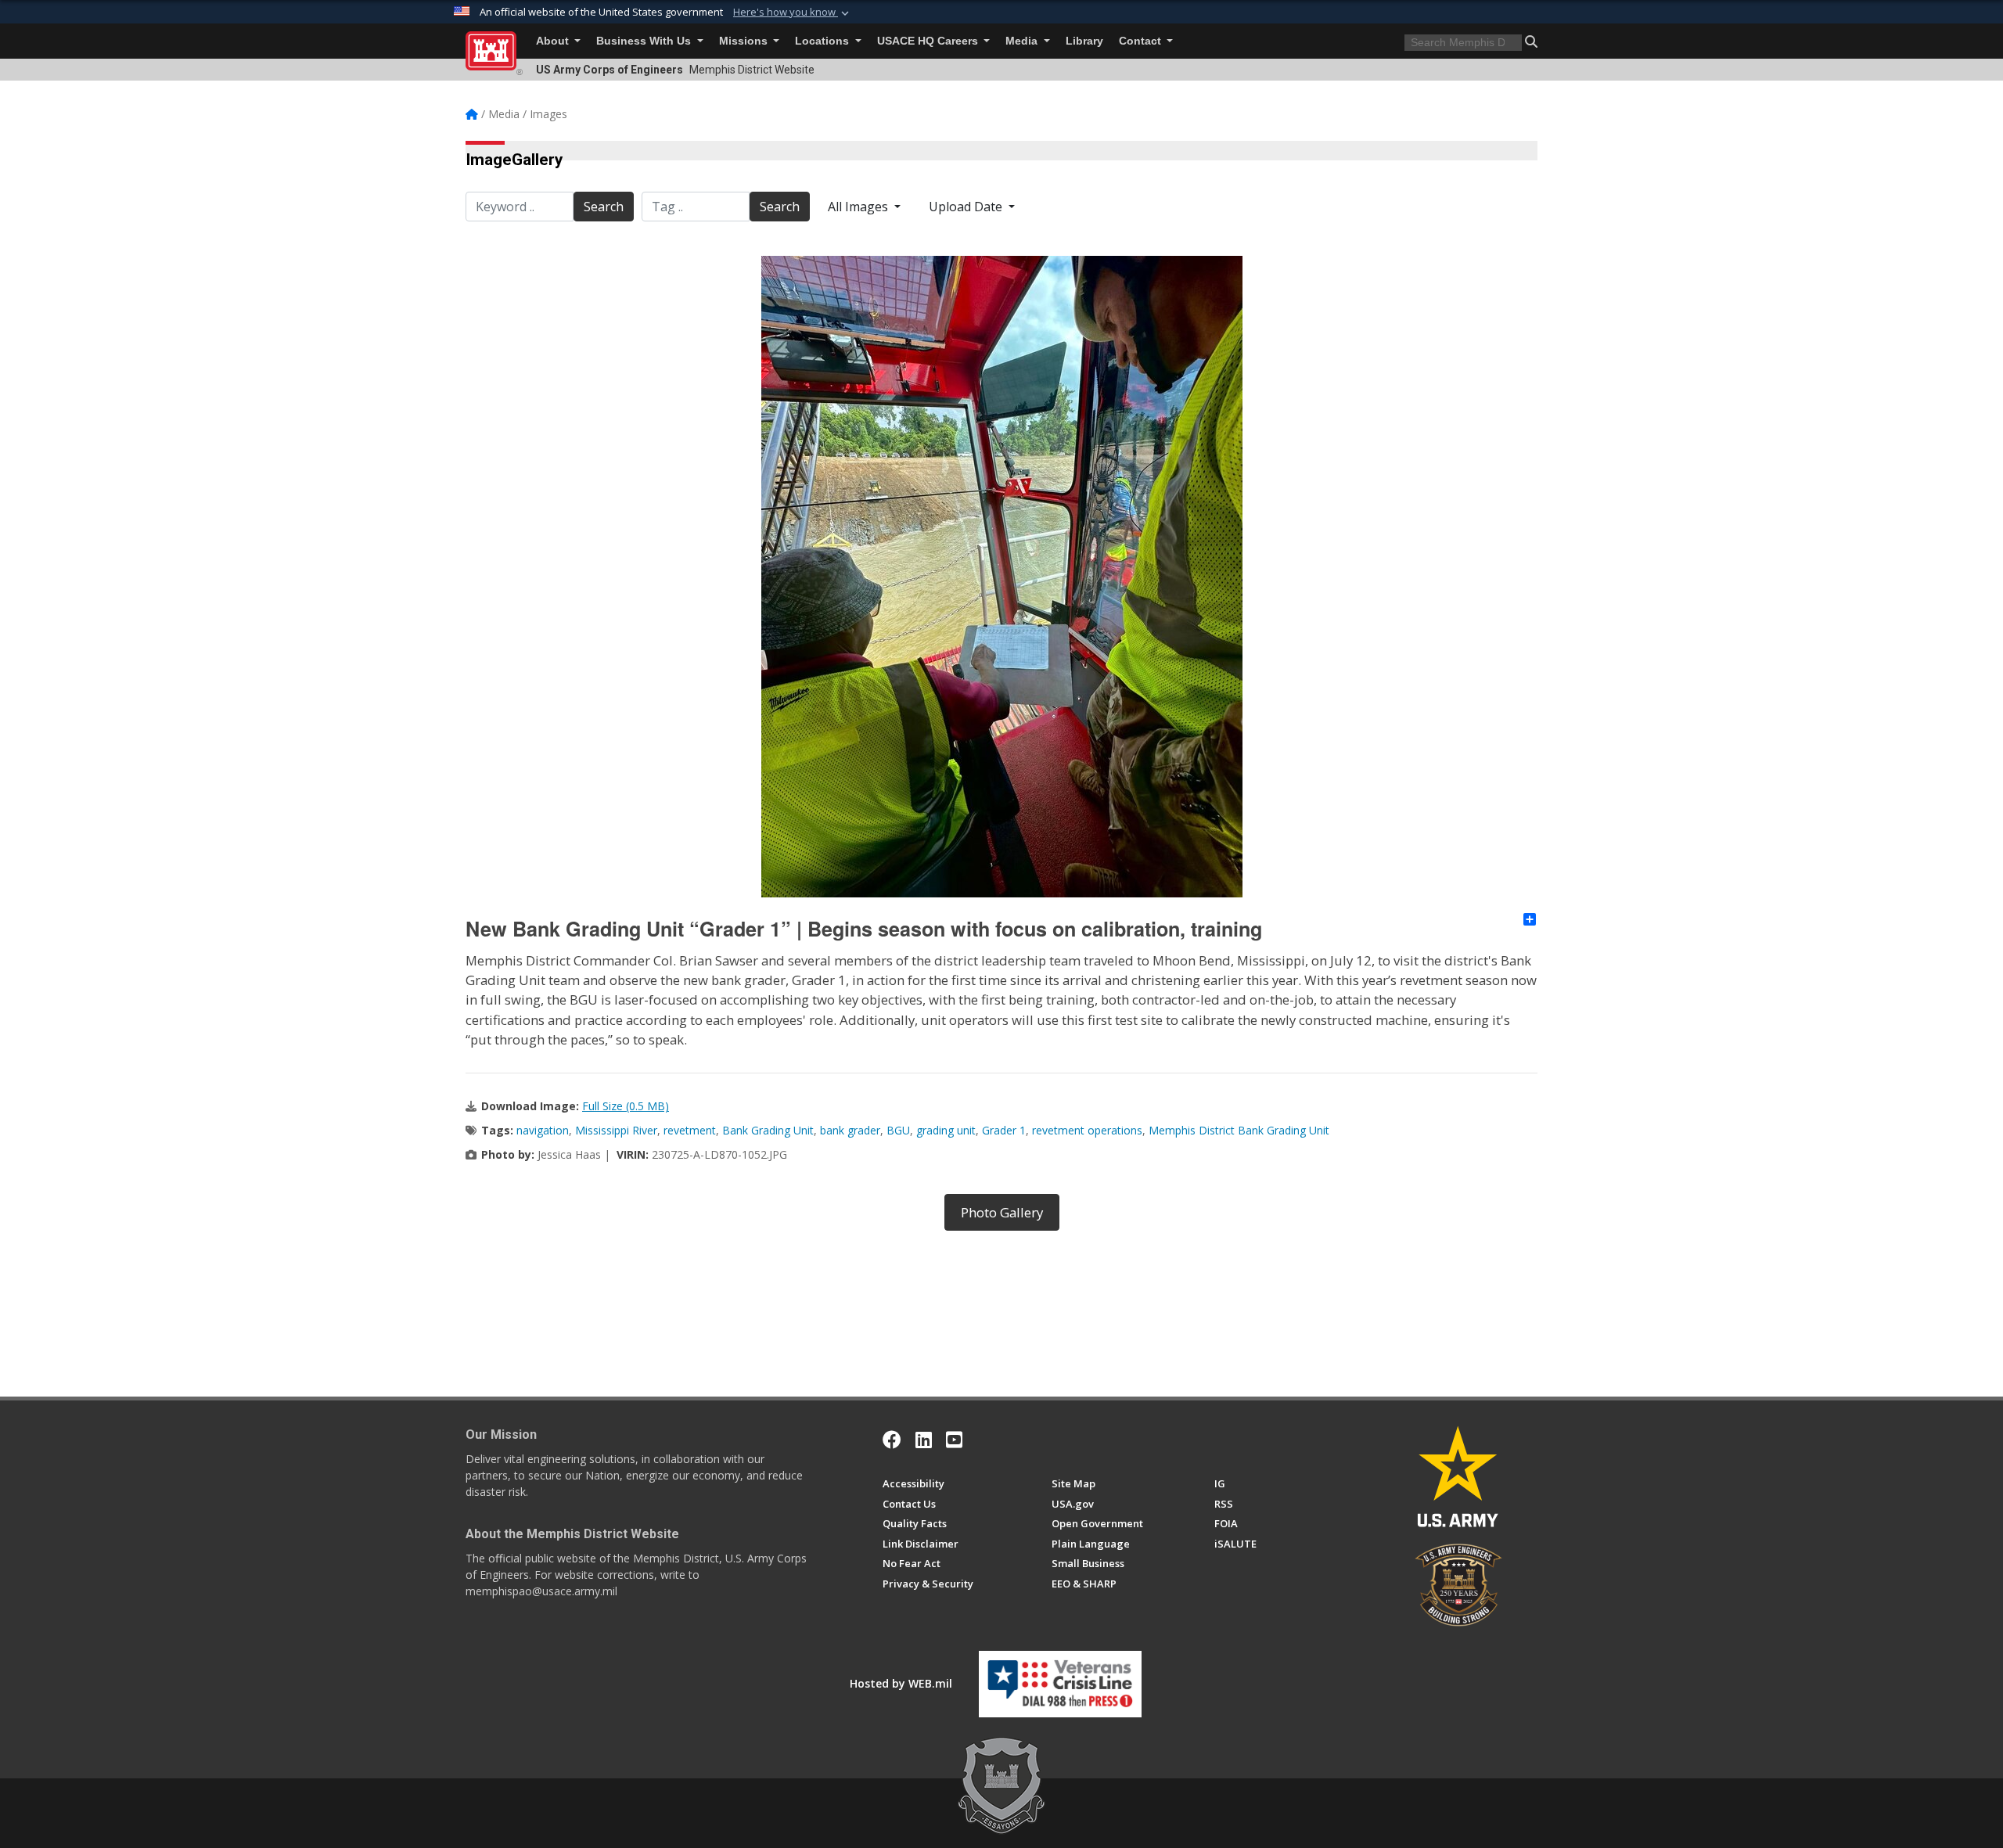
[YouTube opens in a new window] (954, 1440)
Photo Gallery (1002, 1212)
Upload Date (967, 207)
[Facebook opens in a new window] (892, 1440)
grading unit (946, 1130)
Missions (745, 41)
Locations (823, 41)
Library (1084, 41)
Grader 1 (1004, 1130)
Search (604, 207)
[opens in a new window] (924, 1440)
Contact (1142, 41)
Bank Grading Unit (768, 1130)
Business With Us (645, 41)
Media (1023, 41)
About (554, 41)
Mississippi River (616, 1130)
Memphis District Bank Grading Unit (1239, 1130)
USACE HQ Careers (929, 41)
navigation (543, 1130)
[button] (793, 13)
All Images (859, 207)
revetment (690, 1130)
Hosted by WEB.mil (901, 1683)
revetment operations (1087, 1130)
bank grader (850, 1130)
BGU (898, 1130)
